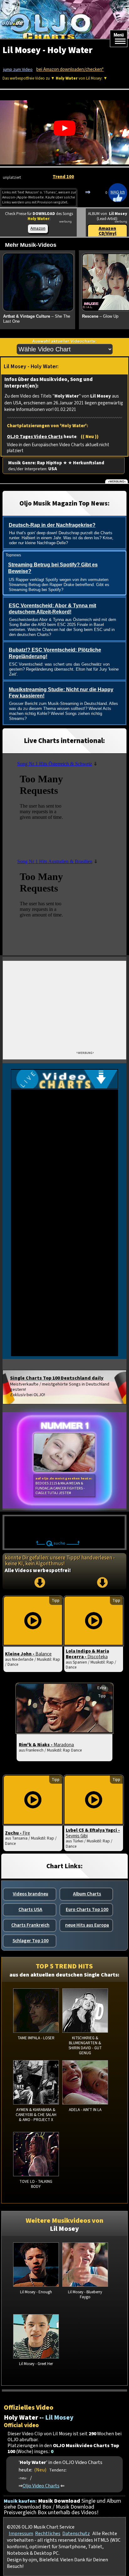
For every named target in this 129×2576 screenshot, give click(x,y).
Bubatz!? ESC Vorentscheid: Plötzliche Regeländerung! (55, 653)
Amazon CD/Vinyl (108, 231)
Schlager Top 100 (31, 1941)
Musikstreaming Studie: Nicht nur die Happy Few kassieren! (61, 693)
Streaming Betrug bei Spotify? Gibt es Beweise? (53, 568)
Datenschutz (76, 2534)
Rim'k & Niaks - (46, 1745)
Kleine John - (28, 1654)
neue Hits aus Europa (87, 1925)
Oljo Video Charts (41, 2486)
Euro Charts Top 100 (87, 1909)
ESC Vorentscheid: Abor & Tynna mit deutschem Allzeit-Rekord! (52, 609)
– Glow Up (100, 316)
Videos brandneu (31, 1894)
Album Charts (87, 1894)
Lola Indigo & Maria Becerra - (87, 1654)
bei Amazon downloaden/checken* (70, 69)
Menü (119, 35)
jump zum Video (18, 70)
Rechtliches (48, 2534)
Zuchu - (18, 1833)
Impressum (21, 2534)
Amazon (38, 228)
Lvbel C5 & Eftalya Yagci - (93, 1833)
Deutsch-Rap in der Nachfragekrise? (52, 525)
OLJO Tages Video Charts (35, 437)
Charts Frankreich (30, 1925)
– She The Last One (37, 319)
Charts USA (30, 1909)
